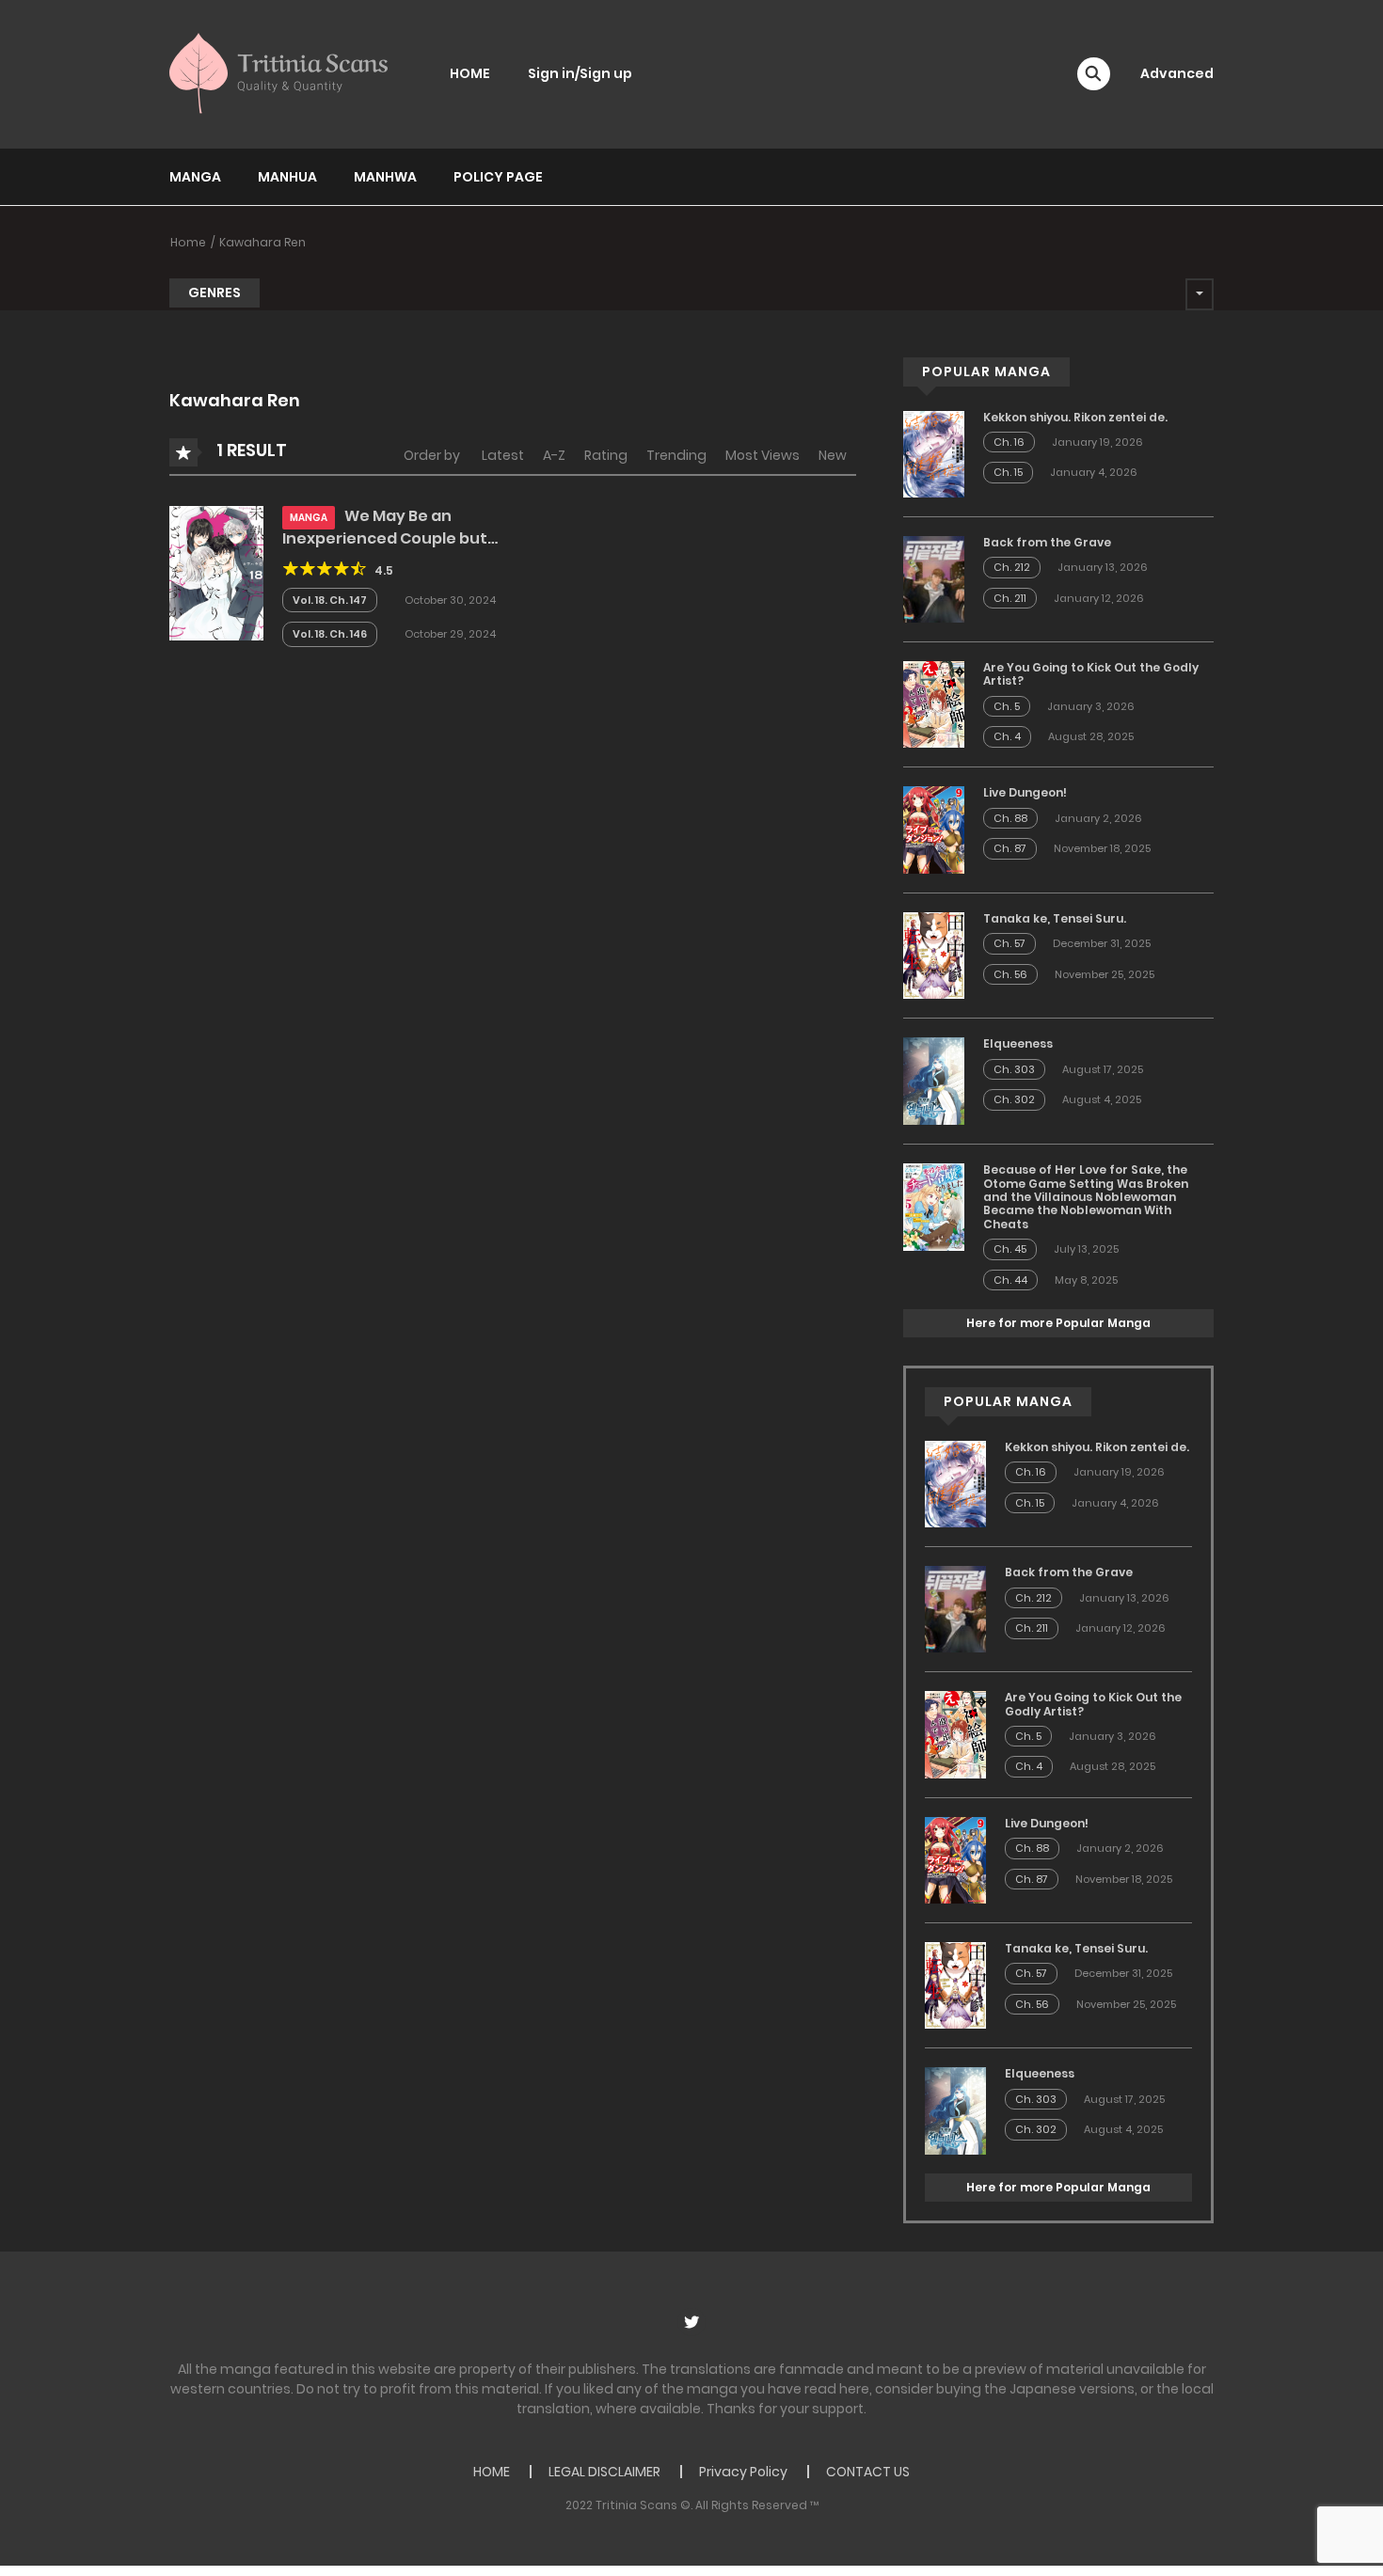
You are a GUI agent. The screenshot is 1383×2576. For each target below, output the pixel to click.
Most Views (763, 455)
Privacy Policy (743, 2472)
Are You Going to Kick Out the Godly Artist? (1091, 674)
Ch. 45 (1010, 1249)
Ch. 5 (1007, 706)
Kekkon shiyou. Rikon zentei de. (1075, 417)
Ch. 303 (1014, 1069)
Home (188, 242)
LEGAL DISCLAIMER (604, 2472)
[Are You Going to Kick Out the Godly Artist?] (934, 703)
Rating (606, 455)
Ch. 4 (1007, 736)
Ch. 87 (1010, 848)
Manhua (287, 177)
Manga (195, 177)
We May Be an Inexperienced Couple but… (390, 527)
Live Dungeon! (1025, 792)
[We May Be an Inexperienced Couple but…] (216, 572)
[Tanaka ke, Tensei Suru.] (934, 955)
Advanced (1177, 73)
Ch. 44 (1010, 1280)
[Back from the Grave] (934, 578)
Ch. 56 (1010, 974)
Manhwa (385, 177)
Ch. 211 (1010, 598)
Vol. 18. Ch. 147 (330, 600)
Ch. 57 (1009, 943)
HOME (470, 73)
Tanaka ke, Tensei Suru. (1055, 918)
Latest (503, 455)
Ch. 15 (1008, 472)
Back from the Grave (1047, 542)
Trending (676, 455)
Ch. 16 (1009, 442)
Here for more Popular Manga (1058, 1323)
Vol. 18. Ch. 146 (330, 634)
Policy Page (498, 177)
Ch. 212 (1012, 567)
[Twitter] (691, 2322)
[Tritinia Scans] (278, 73)
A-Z (554, 455)
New (833, 455)
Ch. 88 (1010, 818)
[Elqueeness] (934, 1080)
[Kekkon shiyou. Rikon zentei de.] (934, 453)
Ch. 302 (1014, 1099)
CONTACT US (868, 2472)
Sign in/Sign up (580, 73)
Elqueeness (1018, 1043)
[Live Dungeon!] (934, 829)
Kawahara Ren (262, 242)
